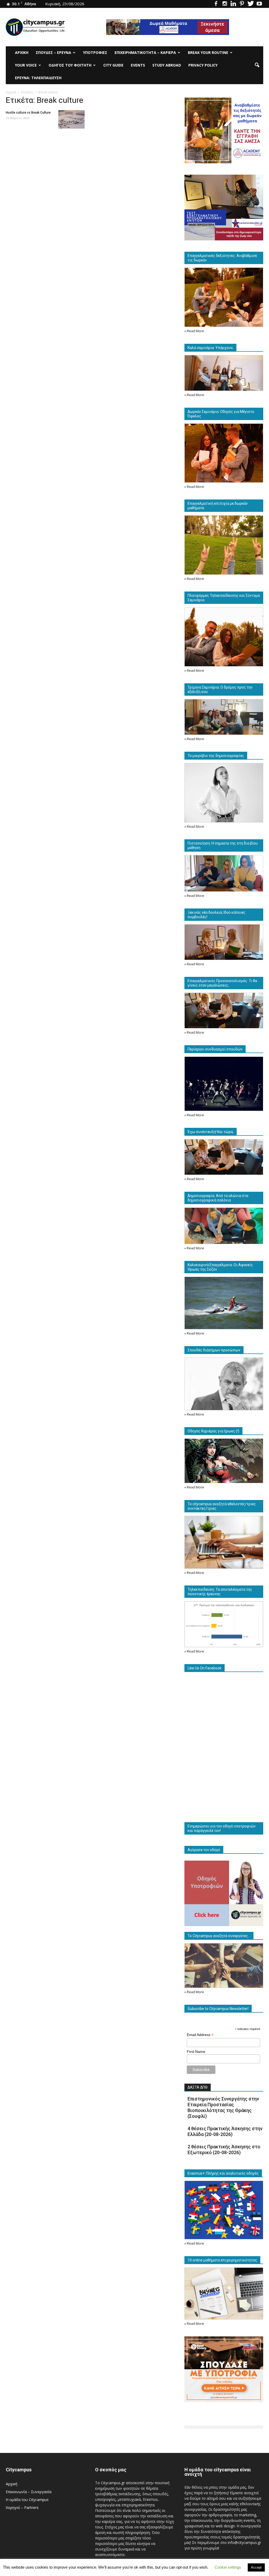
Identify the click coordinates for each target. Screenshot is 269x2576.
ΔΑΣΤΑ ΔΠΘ (198, 2087)
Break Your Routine (208, 52)
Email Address (200, 2035)
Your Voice (26, 65)
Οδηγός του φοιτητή (70, 65)
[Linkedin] (233, 4)
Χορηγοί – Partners (22, 2507)
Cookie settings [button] (228, 2567)
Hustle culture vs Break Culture (28, 113)
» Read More (194, 331)
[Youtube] (259, 4)
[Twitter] (251, 4)
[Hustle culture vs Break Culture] (71, 119)
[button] (257, 65)
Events (138, 65)
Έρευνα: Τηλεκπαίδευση (38, 78)
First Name (196, 2052)
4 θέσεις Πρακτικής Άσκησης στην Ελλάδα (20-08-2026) (225, 2131)
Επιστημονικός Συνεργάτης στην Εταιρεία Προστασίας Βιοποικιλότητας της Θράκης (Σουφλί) (223, 2107)
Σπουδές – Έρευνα (53, 52)
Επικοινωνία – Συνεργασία (29, 2492)
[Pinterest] (242, 4)
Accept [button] (256, 2567)
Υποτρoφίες (95, 52)
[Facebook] (216, 4)
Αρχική (22, 52)
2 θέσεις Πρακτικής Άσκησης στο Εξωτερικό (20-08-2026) (224, 2150)
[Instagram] (225, 4)
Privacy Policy (203, 65)
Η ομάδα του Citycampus (27, 2500)
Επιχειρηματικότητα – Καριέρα (145, 52)
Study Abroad (167, 65)
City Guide (113, 65)
